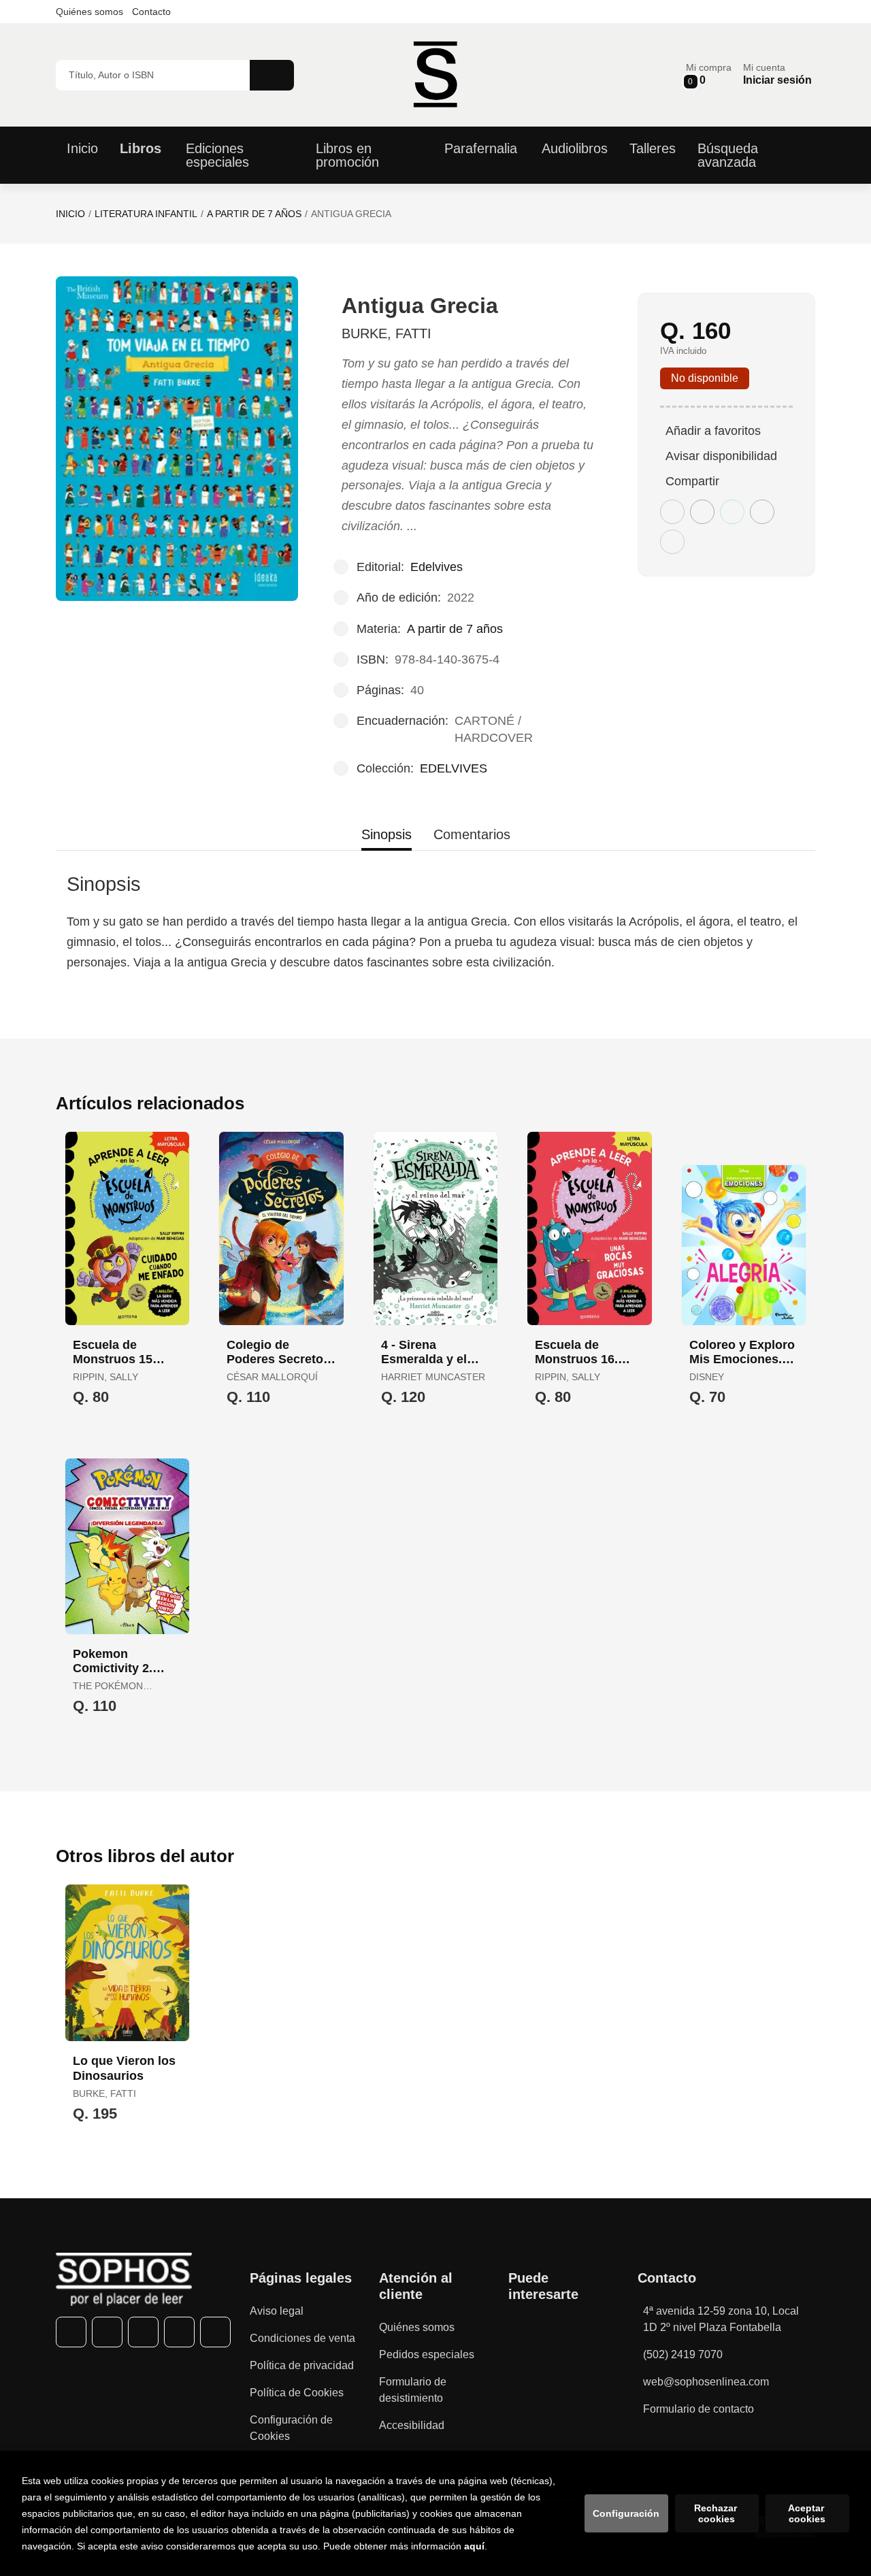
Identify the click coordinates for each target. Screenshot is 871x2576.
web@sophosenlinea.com (706, 2382)
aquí (474, 2546)
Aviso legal (277, 2311)
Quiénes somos (89, 12)
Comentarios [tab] (472, 834)
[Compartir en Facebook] (672, 512)
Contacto (151, 12)
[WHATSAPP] (179, 2332)
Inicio (70, 214)
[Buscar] (272, 75)
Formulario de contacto (699, 2409)
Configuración (626, 2513)
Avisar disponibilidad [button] (721, 456)
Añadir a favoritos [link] (713, 431)
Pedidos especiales (427, 2354)
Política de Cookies (297, 2393)
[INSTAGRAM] (143, 2332)
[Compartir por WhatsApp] (732, 512)
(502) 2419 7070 (683, 2354)
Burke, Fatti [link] (387, 333)
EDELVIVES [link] (454, 768)
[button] (709, 75)
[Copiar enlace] (672, 542)
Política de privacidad (302, 2365)
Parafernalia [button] (481, 148)
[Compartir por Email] (762, 512)
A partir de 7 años (254, 214)
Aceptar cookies (807, 2513)
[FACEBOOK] (71, 2332)
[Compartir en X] (702, 512)
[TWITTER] (107, 2332)
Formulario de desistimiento (413, 2390)
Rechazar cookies (717, 2513)
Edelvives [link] (437, 567)
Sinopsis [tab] (387, 834)
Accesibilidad (412, 2425)
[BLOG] (215, 2332)
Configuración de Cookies (291, 2428)
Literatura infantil (146, 214)
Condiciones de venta (302, 2338)
